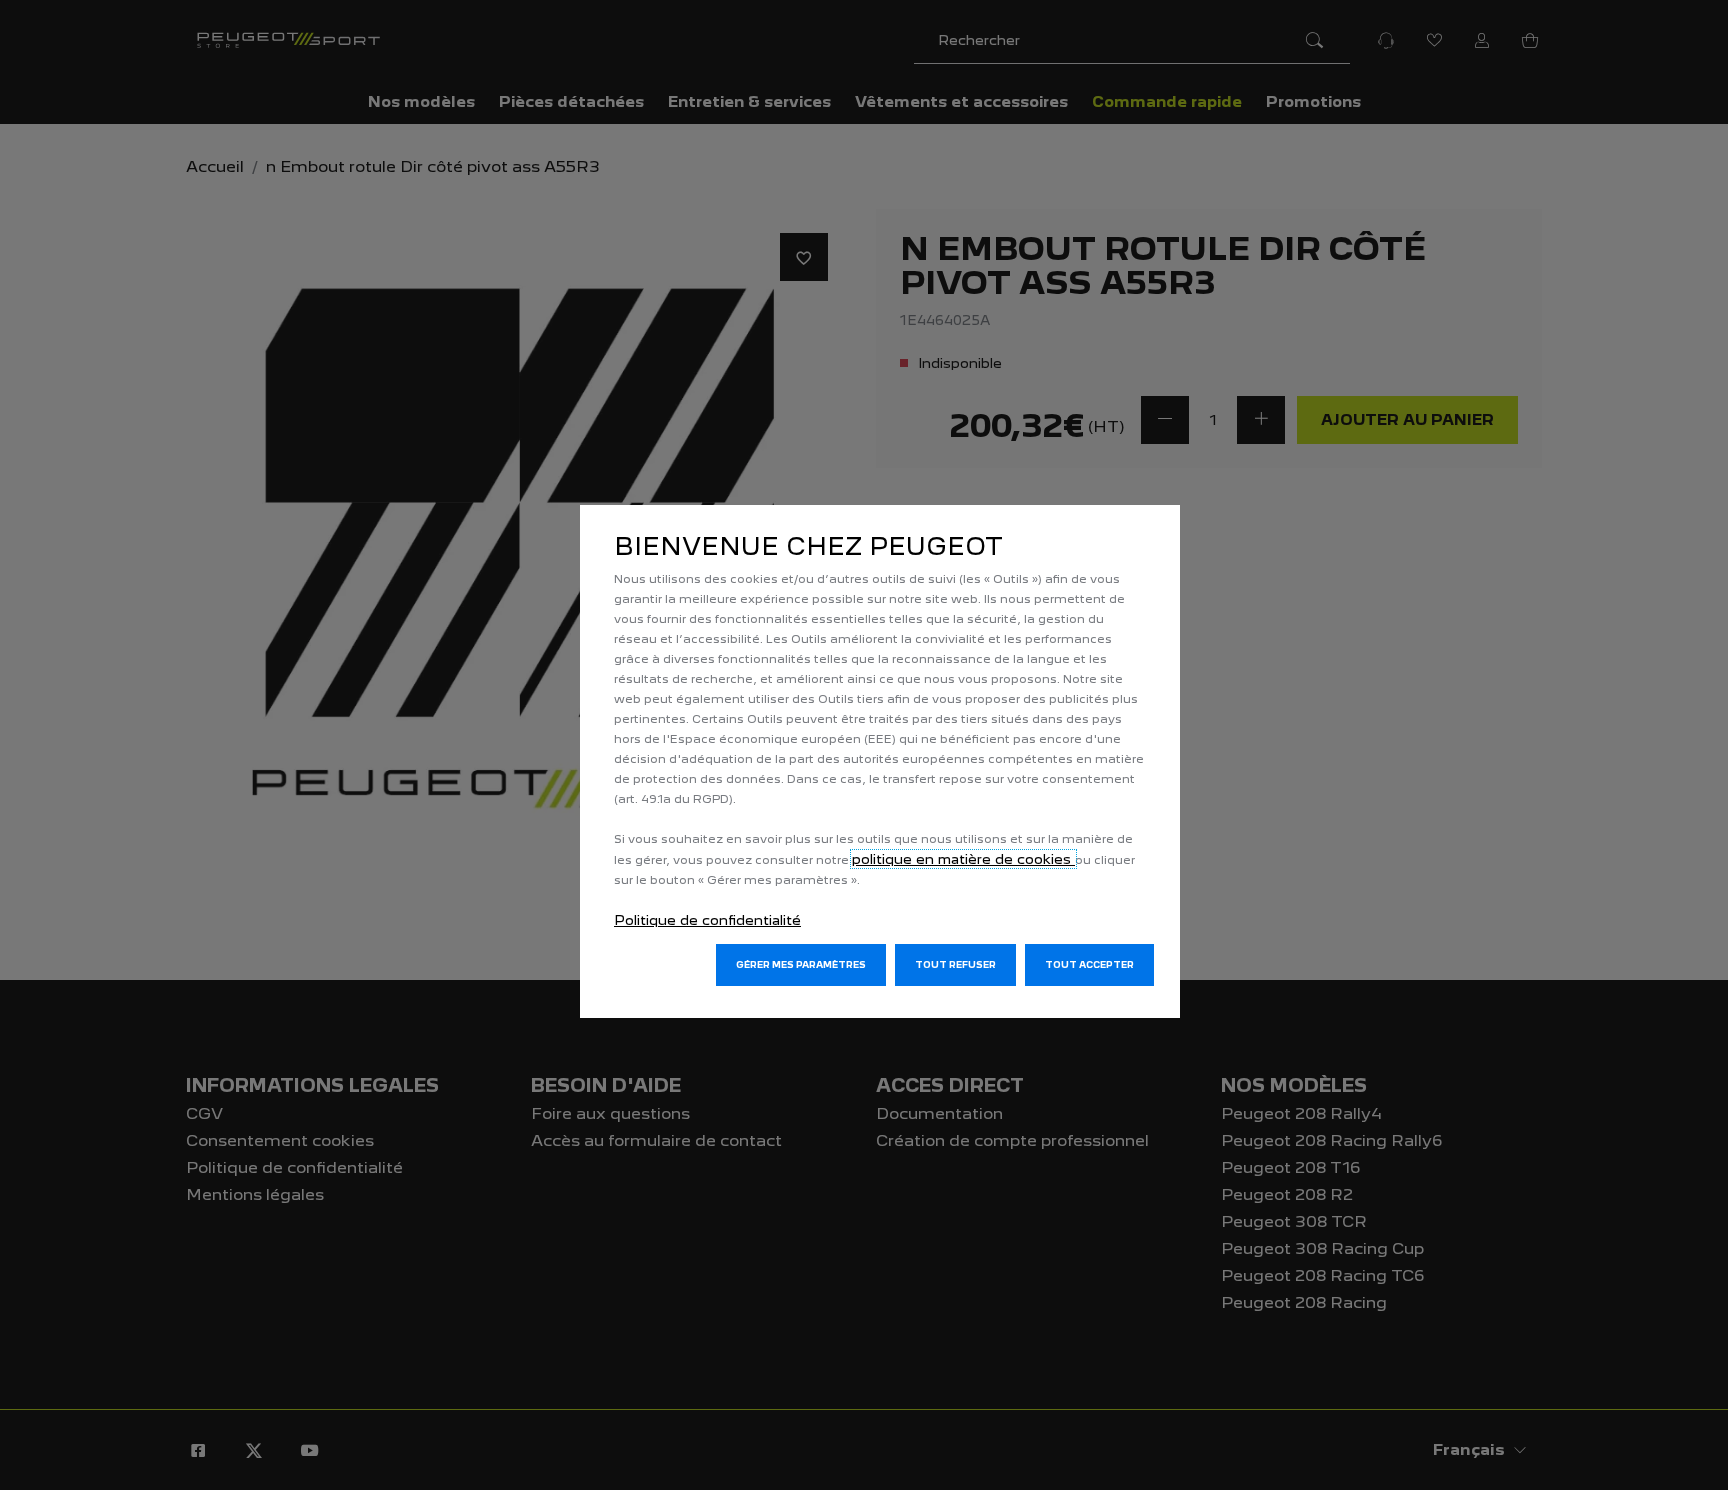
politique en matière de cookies (963, 859)
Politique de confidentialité (707, 920)
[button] (801, 965)
